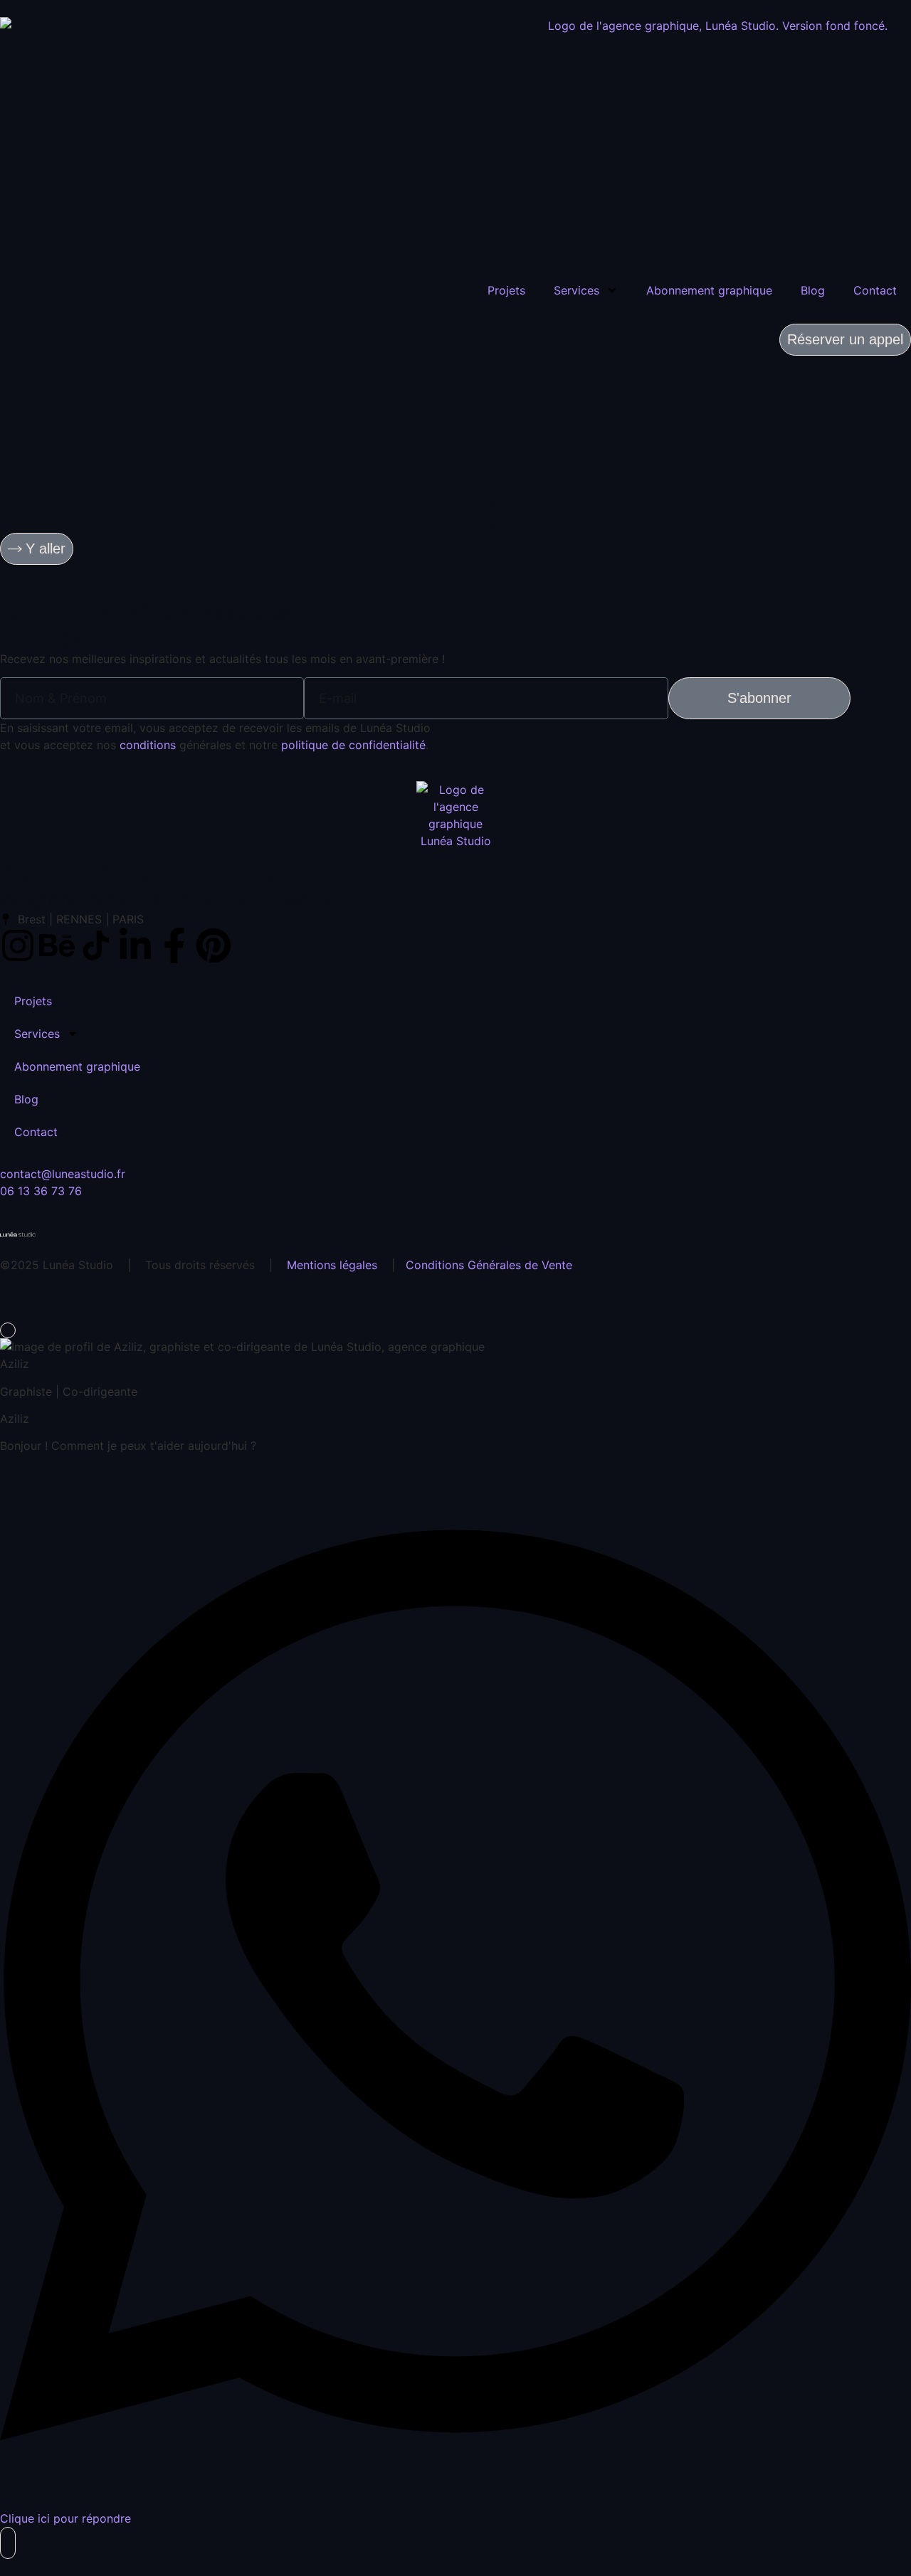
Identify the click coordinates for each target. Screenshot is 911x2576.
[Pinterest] (214, 945)
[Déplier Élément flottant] (8, 2543)
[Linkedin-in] (135, 945)
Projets (506, 290)
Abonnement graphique (709, 290)
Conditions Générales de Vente (489, 1265)
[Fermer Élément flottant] (8, 1330)
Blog (813, 290)
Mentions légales (332, 1265)
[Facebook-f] (174, 945)
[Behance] (57, 945)
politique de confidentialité (353, 745)
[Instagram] (18, 945)
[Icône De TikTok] (96, 945)
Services (576, 290)
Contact (875, 290)
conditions (148, 745)
